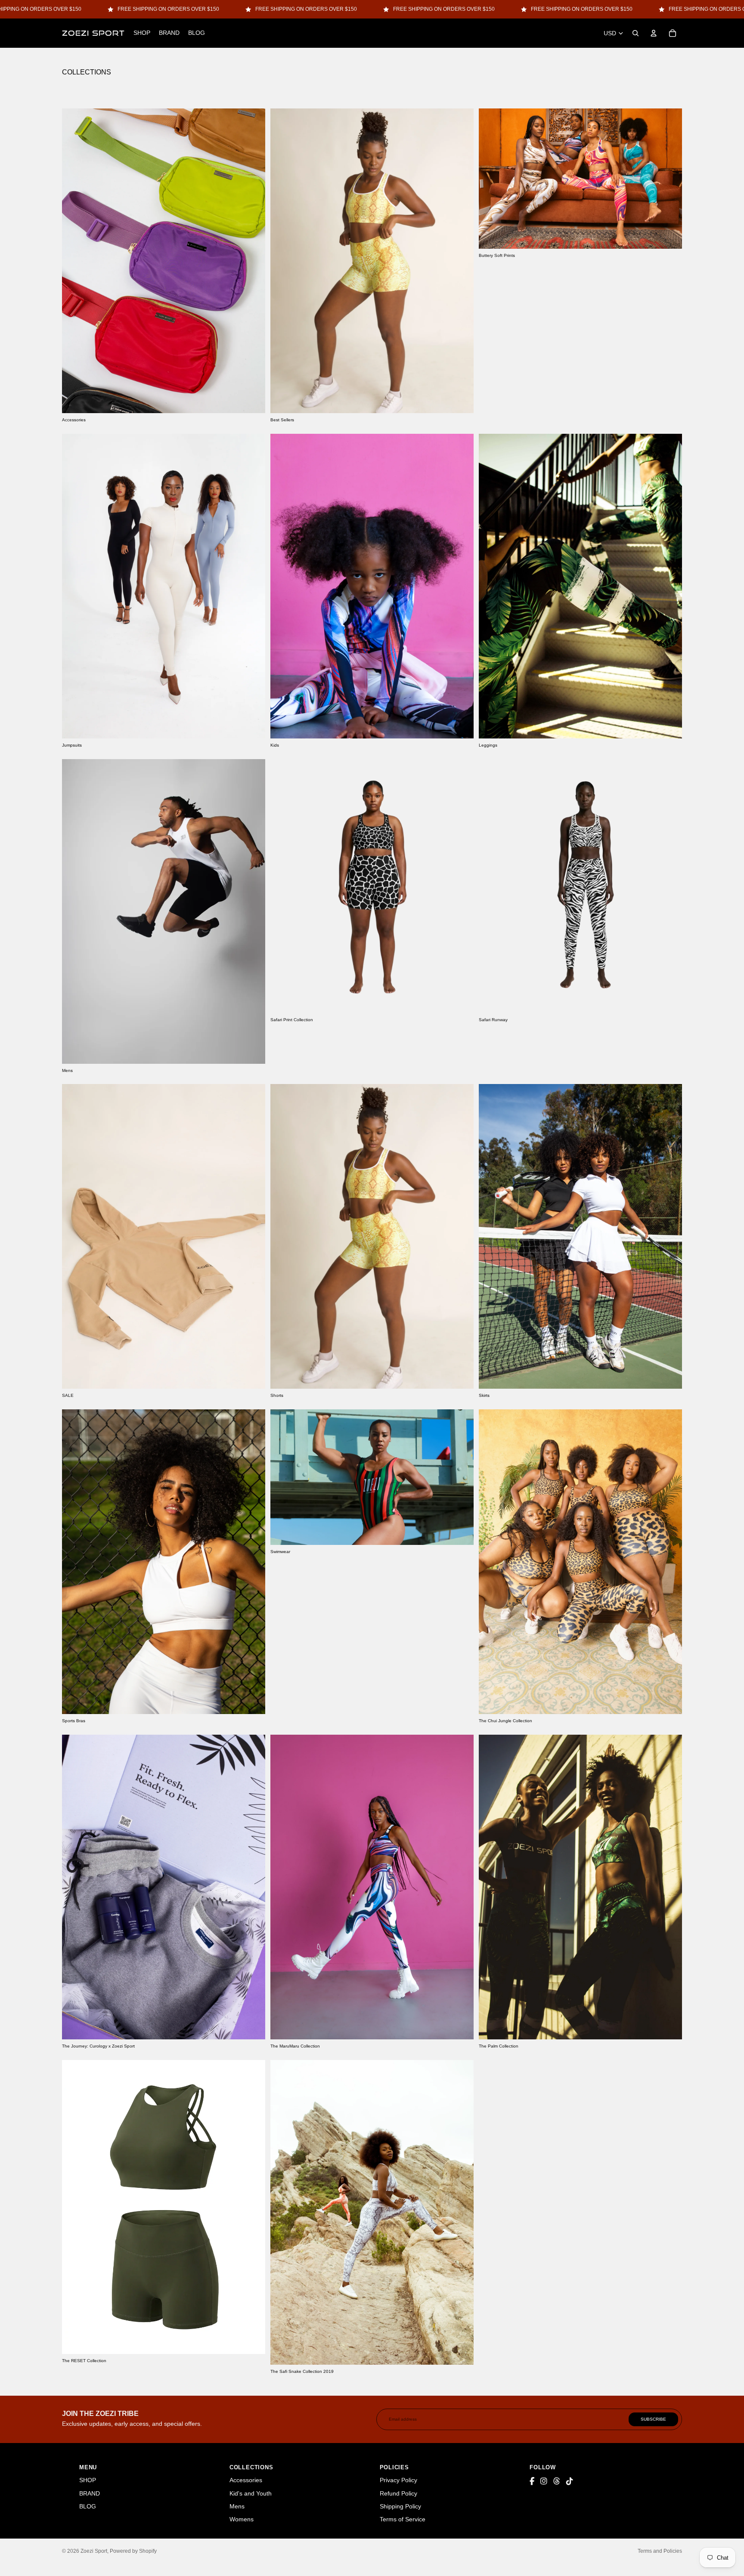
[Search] (635, 33)
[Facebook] (532, 2482)
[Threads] (557, 2482)
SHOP (88, 2480)
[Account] (654, 33)
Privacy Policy (398, 2480)
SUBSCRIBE (653, 2419)
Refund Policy (398, 2493)
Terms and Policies (660, 2551)
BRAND (90, 2493)
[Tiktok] (570, 2482)
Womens (242, 2519)
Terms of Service (403, 2519)
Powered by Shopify (133, 2551)
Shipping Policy (400, 2506)
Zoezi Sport (94, 2551)
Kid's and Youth (251, 2493)
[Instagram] (544, 2482)
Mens (237, 2506)
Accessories (246, 2480)
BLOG (88, 2506)
